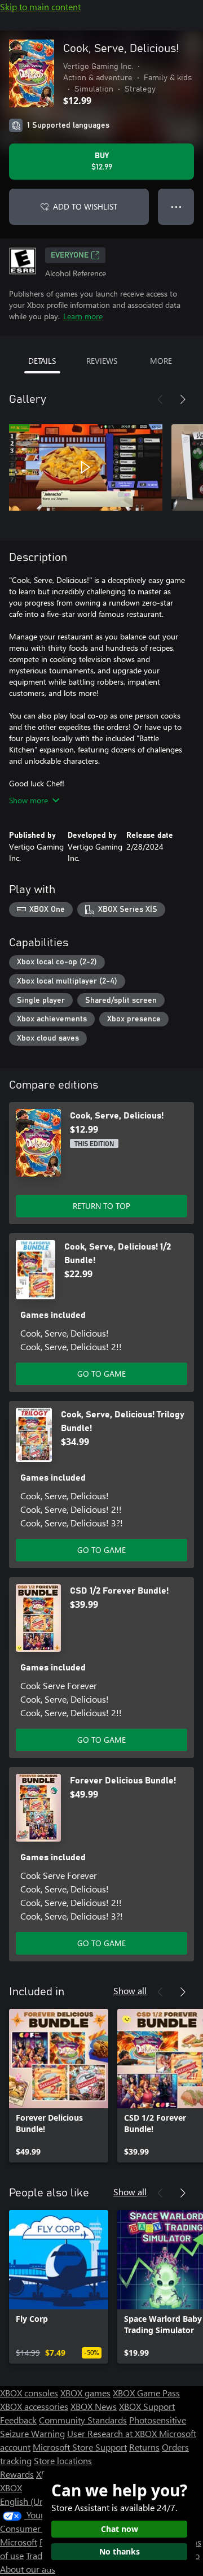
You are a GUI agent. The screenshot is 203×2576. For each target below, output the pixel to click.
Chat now (120, 2529)
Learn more (83, 316)
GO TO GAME (101, 1374)
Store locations (63, 2460)
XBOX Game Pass (146, 2393)
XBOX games (85, 2393)
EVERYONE (70, 255)
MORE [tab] (161, 361)
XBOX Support (147, 2406)
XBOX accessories (34, 2406)
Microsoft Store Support (80, 2447)
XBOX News (94, 2406)
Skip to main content (40, 6)
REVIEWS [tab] (102, 361)
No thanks (120, 2551)
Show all (130, 1990)
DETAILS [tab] (42, 361)
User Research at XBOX (113, 2433)
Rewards (17, 2474)
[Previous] (160, 399)
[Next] (183, 399)
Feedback (18, 2420)
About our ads (28, 2569)
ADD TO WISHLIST (85, 206)
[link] (59, 2086)
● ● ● (176, 206)
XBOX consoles (29, 2393)
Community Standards (83, 2420)
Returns (144, 2447)
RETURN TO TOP (101, 1206)
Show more (28, 800)
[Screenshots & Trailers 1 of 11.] (86, 467)
